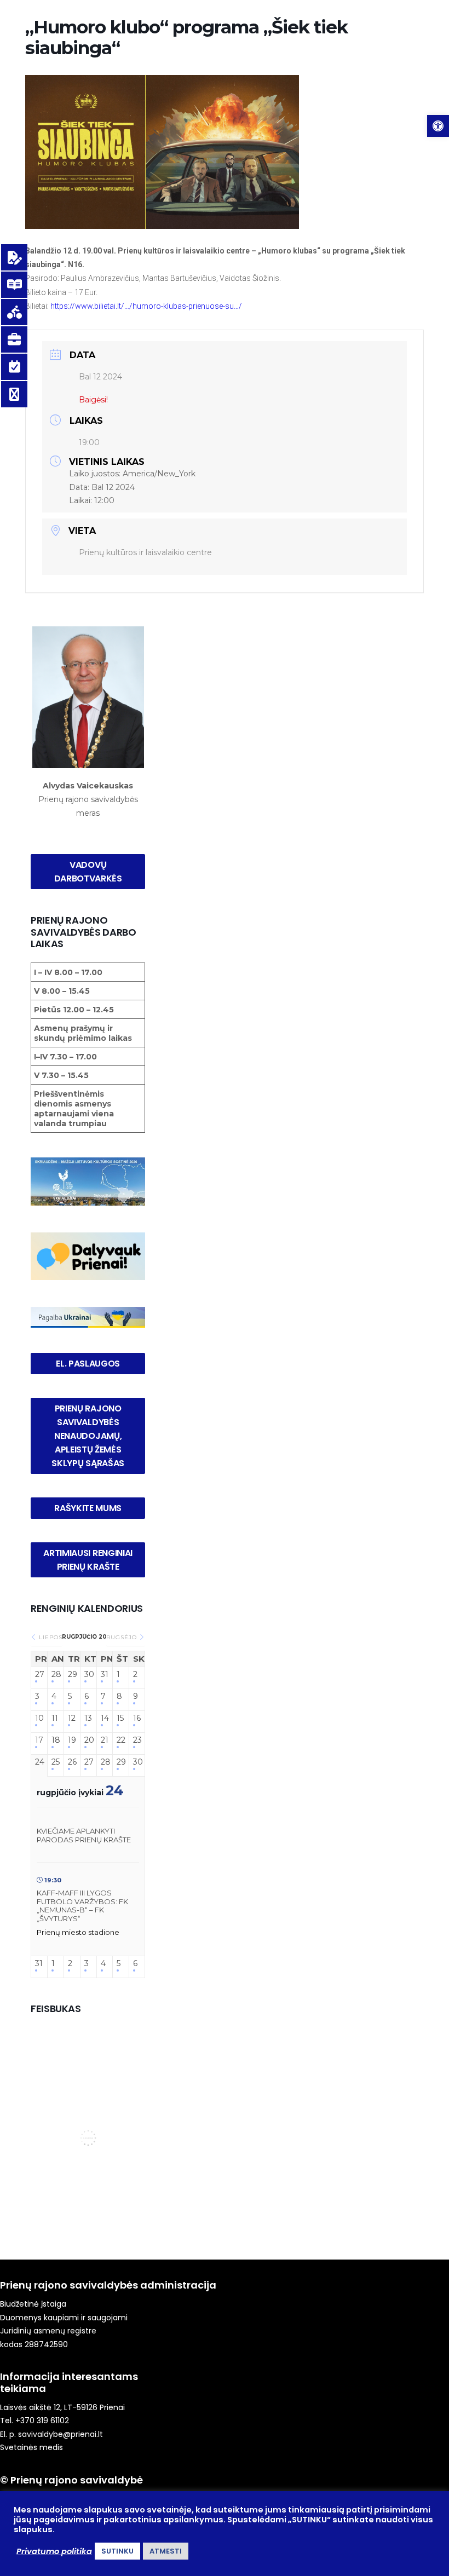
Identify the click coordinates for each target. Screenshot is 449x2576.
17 (39, 1740)
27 (39, 1675)
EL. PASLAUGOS (88, 1364)
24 (39, 1762)
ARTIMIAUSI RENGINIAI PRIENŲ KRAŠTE (89, 1560)
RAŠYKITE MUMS (88, 1508)
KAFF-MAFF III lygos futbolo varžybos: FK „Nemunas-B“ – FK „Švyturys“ (82, 1906)
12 (72, 1718)
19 (72, 1740)
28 (56, 1675)
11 (55, 1718)
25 (56, 1762)
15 (120, 1718)
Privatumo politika (54, 2551)
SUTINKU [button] (117, 2551)
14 (105, 1718)
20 (88, 1740)
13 (88, 1718)
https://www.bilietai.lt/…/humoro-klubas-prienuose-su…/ (146, 306)
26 (72, 1762)
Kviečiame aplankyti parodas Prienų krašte (84, 1835)
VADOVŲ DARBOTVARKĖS (88, 872)
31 (105, 1675)
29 (72, 1675)
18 (56, 1740)
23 (137, 1740)
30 (88, 1675)
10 (39, 1718)
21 (105, 1740)
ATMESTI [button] (166, 2551)
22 (121, 1740)
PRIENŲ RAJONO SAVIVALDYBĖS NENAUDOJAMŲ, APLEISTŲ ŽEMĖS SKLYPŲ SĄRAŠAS (88, 1436)
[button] (438, 126)
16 (137, 1718)
